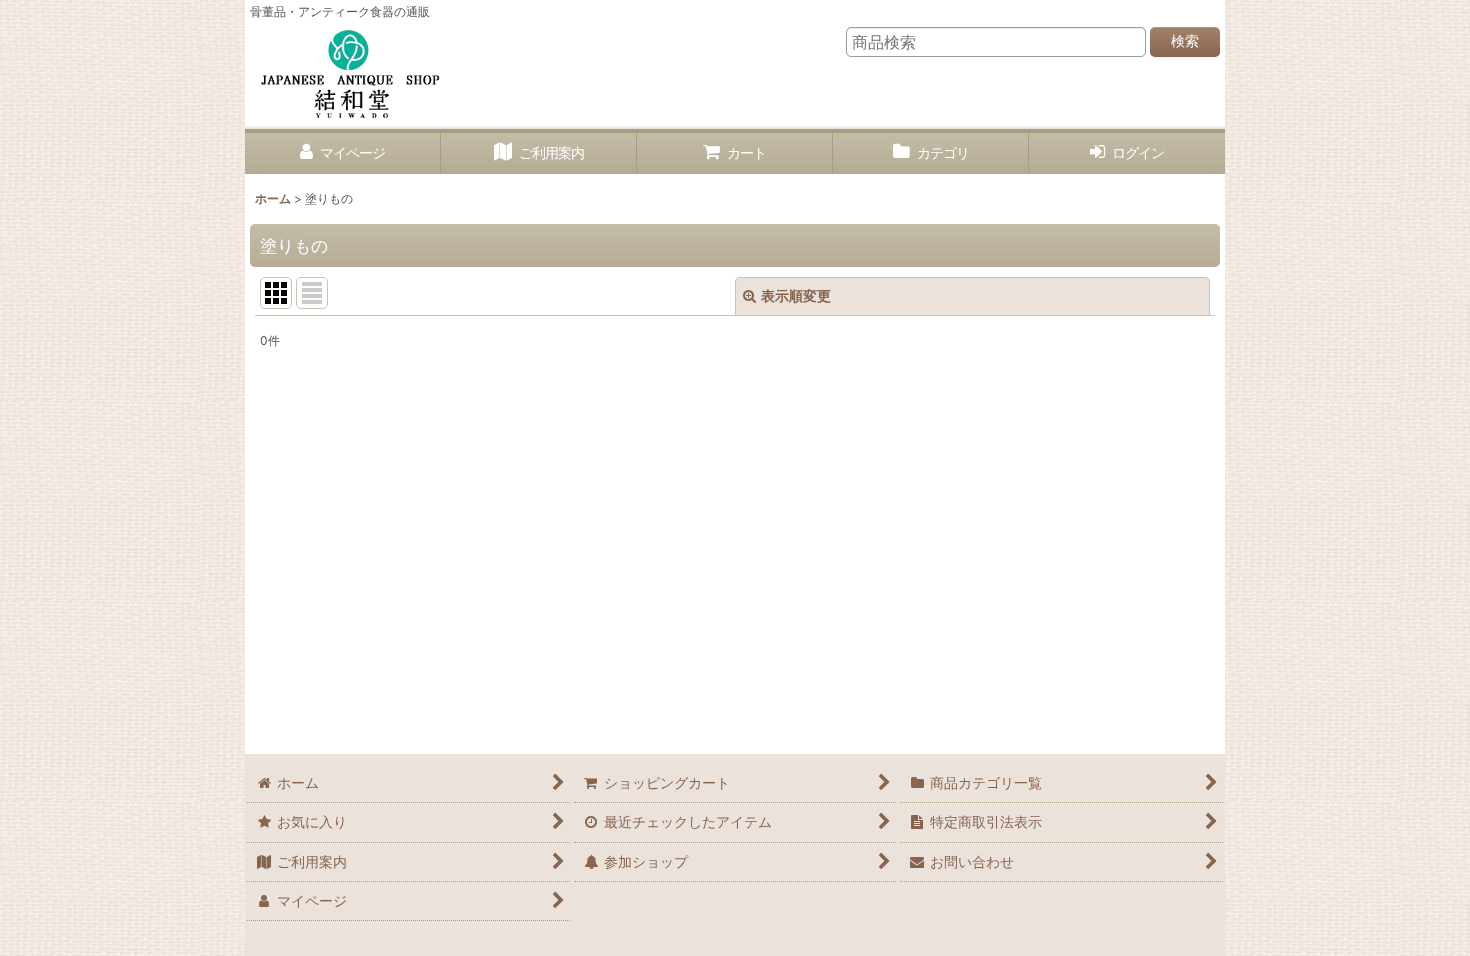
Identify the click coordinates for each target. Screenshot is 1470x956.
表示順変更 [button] (796, 295)
